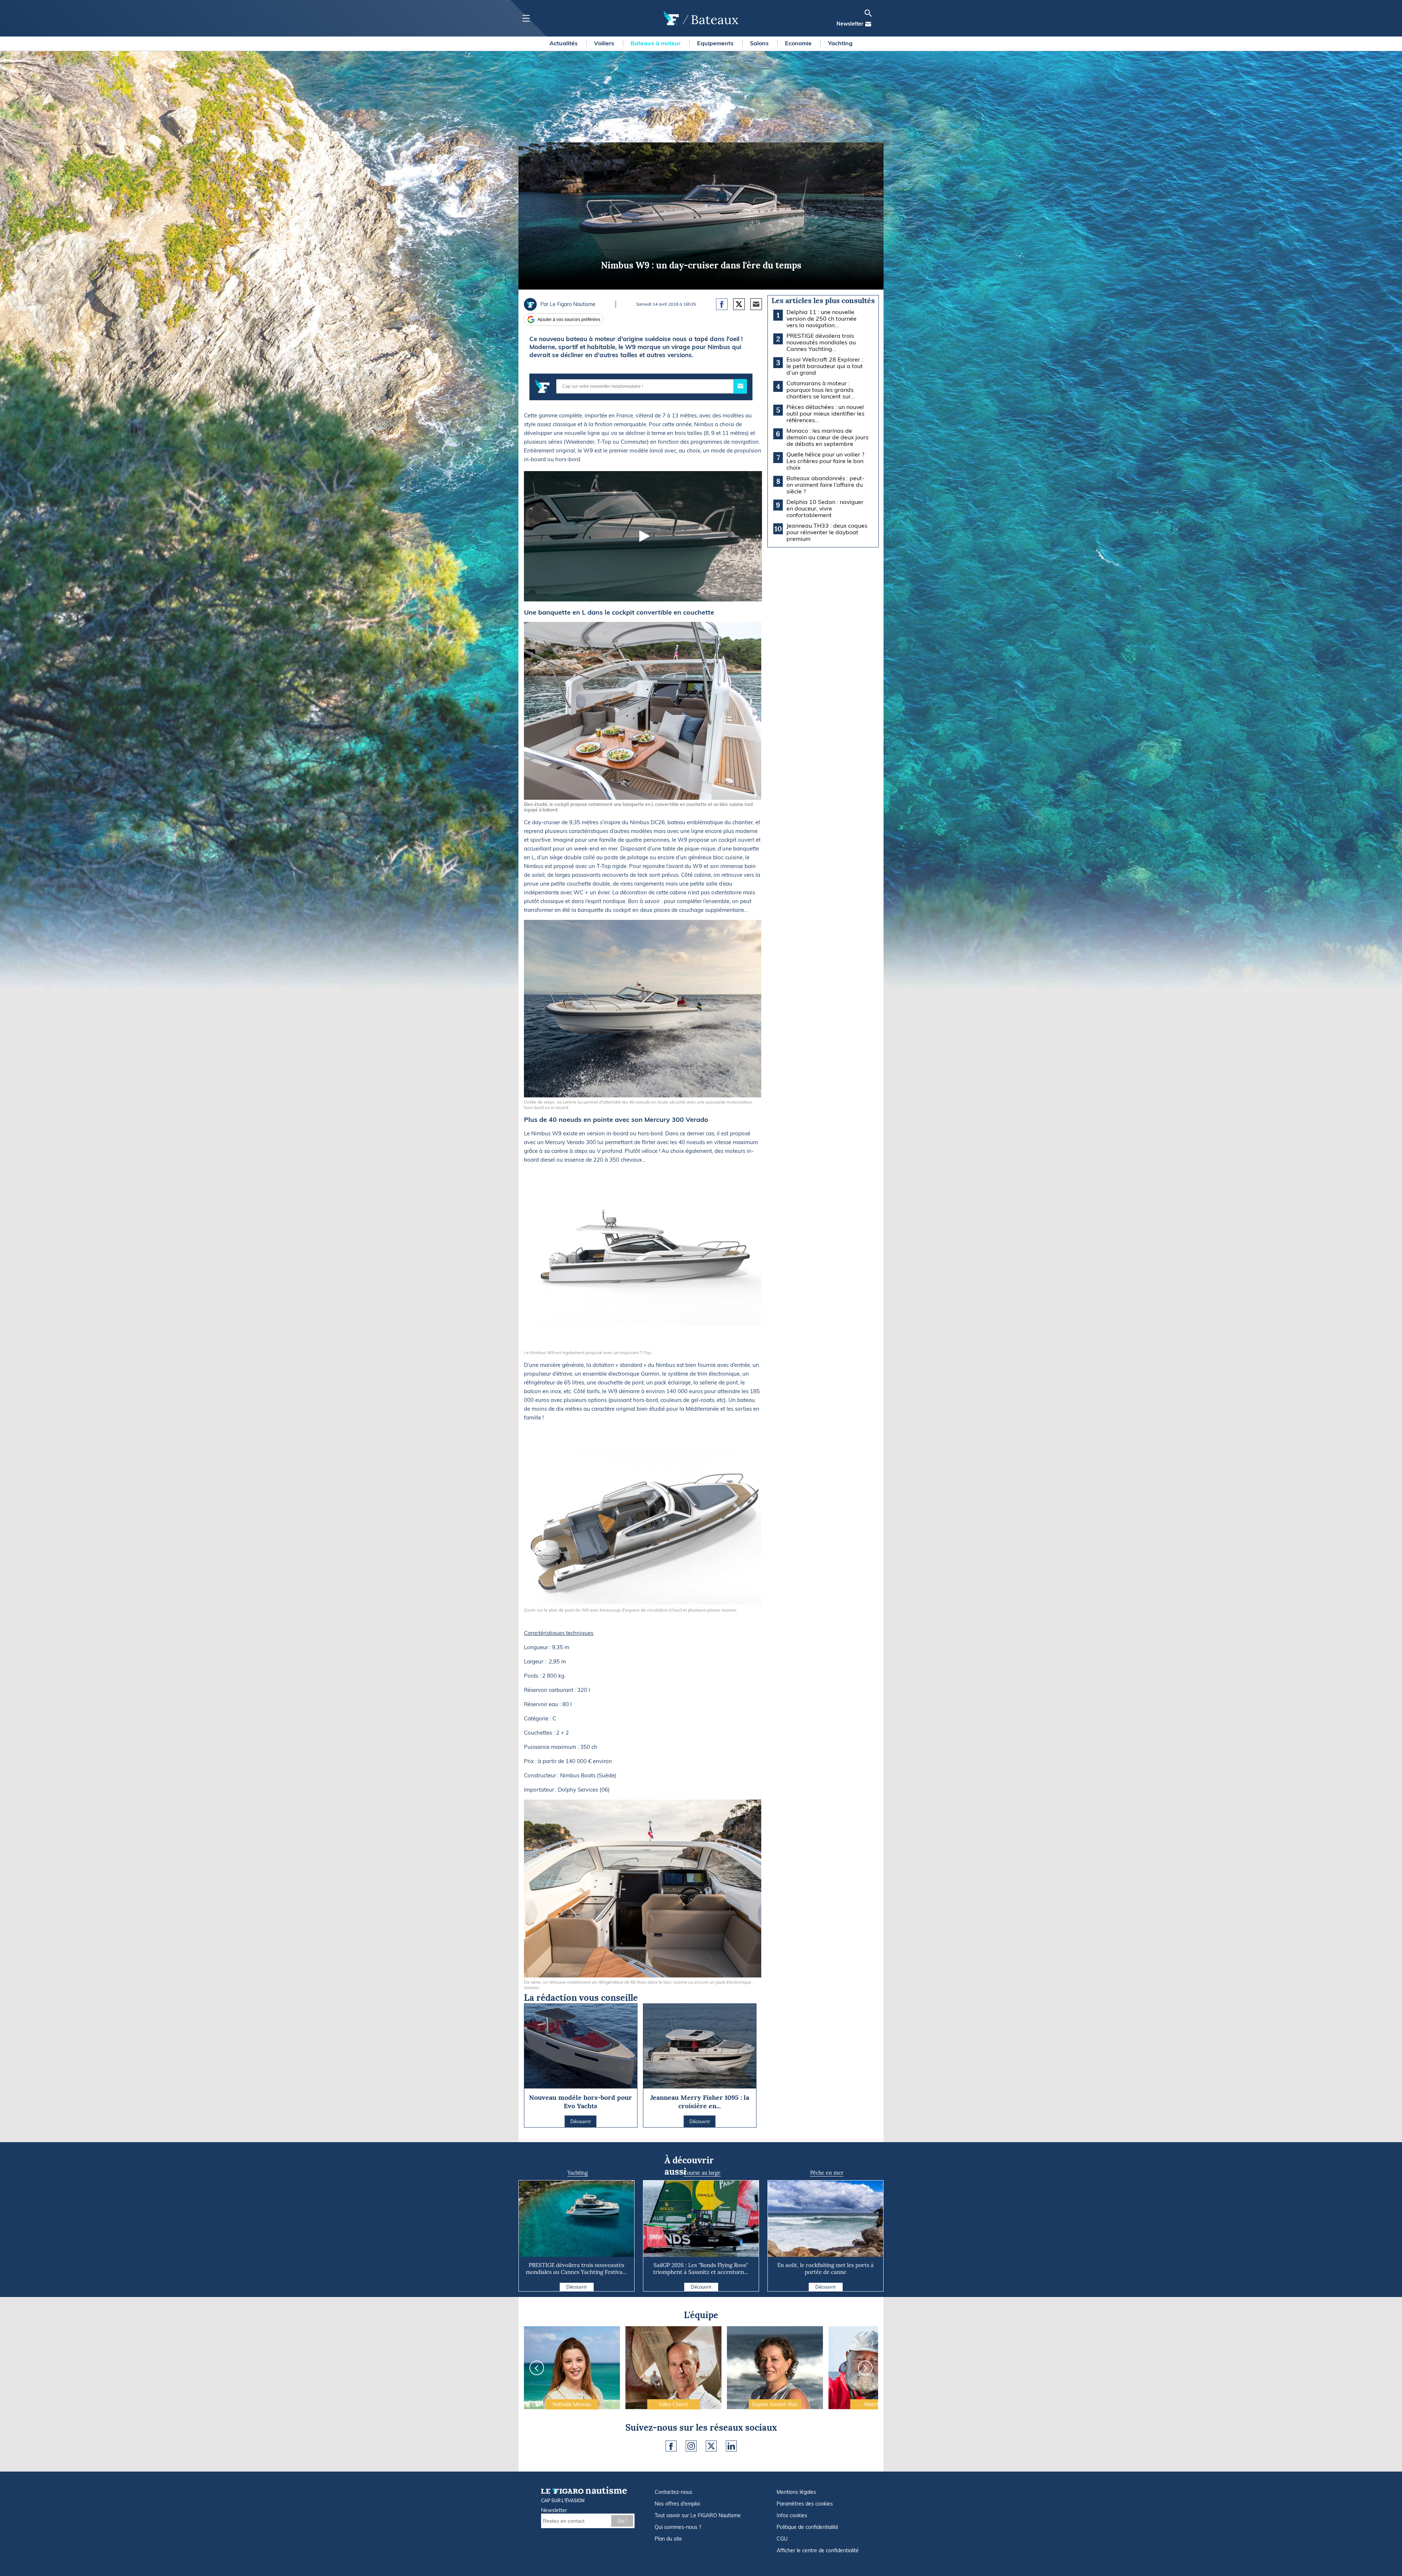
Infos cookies (792, 2515)
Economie (799, 43)
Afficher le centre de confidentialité (818, 2550)
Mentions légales (796, 2492)
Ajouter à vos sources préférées (569, 320)
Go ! (622, 2521)
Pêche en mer (827, 2173)
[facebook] (671, 2446)
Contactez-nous (673, 2492)
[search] (868, 13)
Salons (760, 43)
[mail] (868, 24)
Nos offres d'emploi (677, 2504)
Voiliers (605, 43)
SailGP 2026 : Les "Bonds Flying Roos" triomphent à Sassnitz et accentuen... (701, 2269)
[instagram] (691, 2446)
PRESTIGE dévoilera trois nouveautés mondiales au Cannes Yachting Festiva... (576, 2269)
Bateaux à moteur (656, 43)
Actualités (564, 43)
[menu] (526, 18)
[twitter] (711, 2446)
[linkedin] (731, 2446)
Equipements (716, 43)
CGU (782, 2539)
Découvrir (577, 2287)
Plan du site (668, 2539)
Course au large (702, 2173)
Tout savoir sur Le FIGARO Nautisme (698, 2515)
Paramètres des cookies (805, 2504)
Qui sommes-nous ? (678, 2527)
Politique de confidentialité (807, 2527)
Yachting (840, 43)
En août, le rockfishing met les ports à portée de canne (826, 2269)
